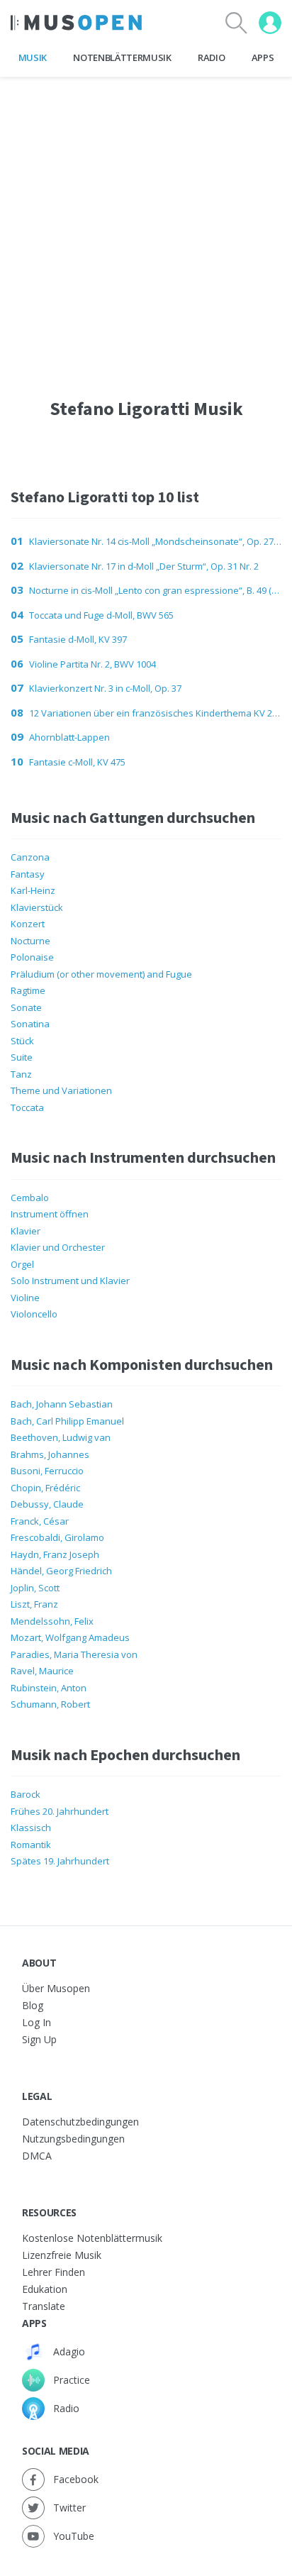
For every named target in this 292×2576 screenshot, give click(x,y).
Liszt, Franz (34, 1604)
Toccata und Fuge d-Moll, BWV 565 (101, 615)
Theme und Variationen (61, 1090)
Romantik (31, 1845)
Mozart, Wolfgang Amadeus (70, 1637)
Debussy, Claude (47, 1504)
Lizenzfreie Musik (62, 2255)
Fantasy (28, 874)
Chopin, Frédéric (45, 1488)
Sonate (26, 1007)
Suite (22, 1057)
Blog (33, 2005)
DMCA (37, 2156)
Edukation (45, 2289)
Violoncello (34, 1314)
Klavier (26, 1231)
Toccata (27, 1107)
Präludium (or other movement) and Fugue (101, 974)
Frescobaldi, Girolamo (57, 1537)
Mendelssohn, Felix (52, 1621)
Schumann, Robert (50, 1704)
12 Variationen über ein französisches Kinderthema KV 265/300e (155, 713)
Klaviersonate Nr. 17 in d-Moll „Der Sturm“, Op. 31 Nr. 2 (144, 566)
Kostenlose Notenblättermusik (92, 2238)
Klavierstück (37, 907)
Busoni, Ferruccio (47, 1471)
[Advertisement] (146, 223)
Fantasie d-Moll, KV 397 (78, 639)
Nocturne (30, 941)
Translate (44, 2306)
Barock (26, 1794)
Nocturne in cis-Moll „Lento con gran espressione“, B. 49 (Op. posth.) (155, 590)
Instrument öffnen (50, 1214)
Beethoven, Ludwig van (61, 1437)
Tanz (21, 1074)
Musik (33, 57)
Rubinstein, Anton (49, 1688)
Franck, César (40, 1521)
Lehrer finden (54, 2272)
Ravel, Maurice (42, 1671)
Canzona (30, 857)
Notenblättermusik (122, 57)
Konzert (28, 924)
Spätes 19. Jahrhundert (60, 1861)
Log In (36, 2022)
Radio (211, 57)
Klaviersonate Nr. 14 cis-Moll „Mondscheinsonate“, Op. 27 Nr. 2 (155, 541)
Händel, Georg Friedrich (61, 1571)
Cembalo (30, 1198)
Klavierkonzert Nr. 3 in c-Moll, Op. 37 (105, 688)
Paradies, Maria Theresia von (74, 1654)
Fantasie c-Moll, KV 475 (77, 762)
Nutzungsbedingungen (73, 2139)
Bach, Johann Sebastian (62, 1404)
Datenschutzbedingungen (80, 2122)
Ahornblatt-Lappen (69, 737)
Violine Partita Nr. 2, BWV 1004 (92, 664)
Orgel (22, 1264)
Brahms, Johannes (50, 1454)
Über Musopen (56, 1988)
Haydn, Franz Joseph (55, 1554)
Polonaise (32, 957)
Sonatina (30, 1024)
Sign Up (39, 2039)
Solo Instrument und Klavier (70, 1281)
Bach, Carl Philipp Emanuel (67, 1421)
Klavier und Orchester (58, 1247)
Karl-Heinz (33, 890)
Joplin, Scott (35, 1588)
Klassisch (31, 1828)
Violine (25, 1298)
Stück (22, 1041)
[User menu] (270, 23)
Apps (263, 57)
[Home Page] (76, 23)
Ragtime (28, 990)
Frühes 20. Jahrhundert (60, 1811)
